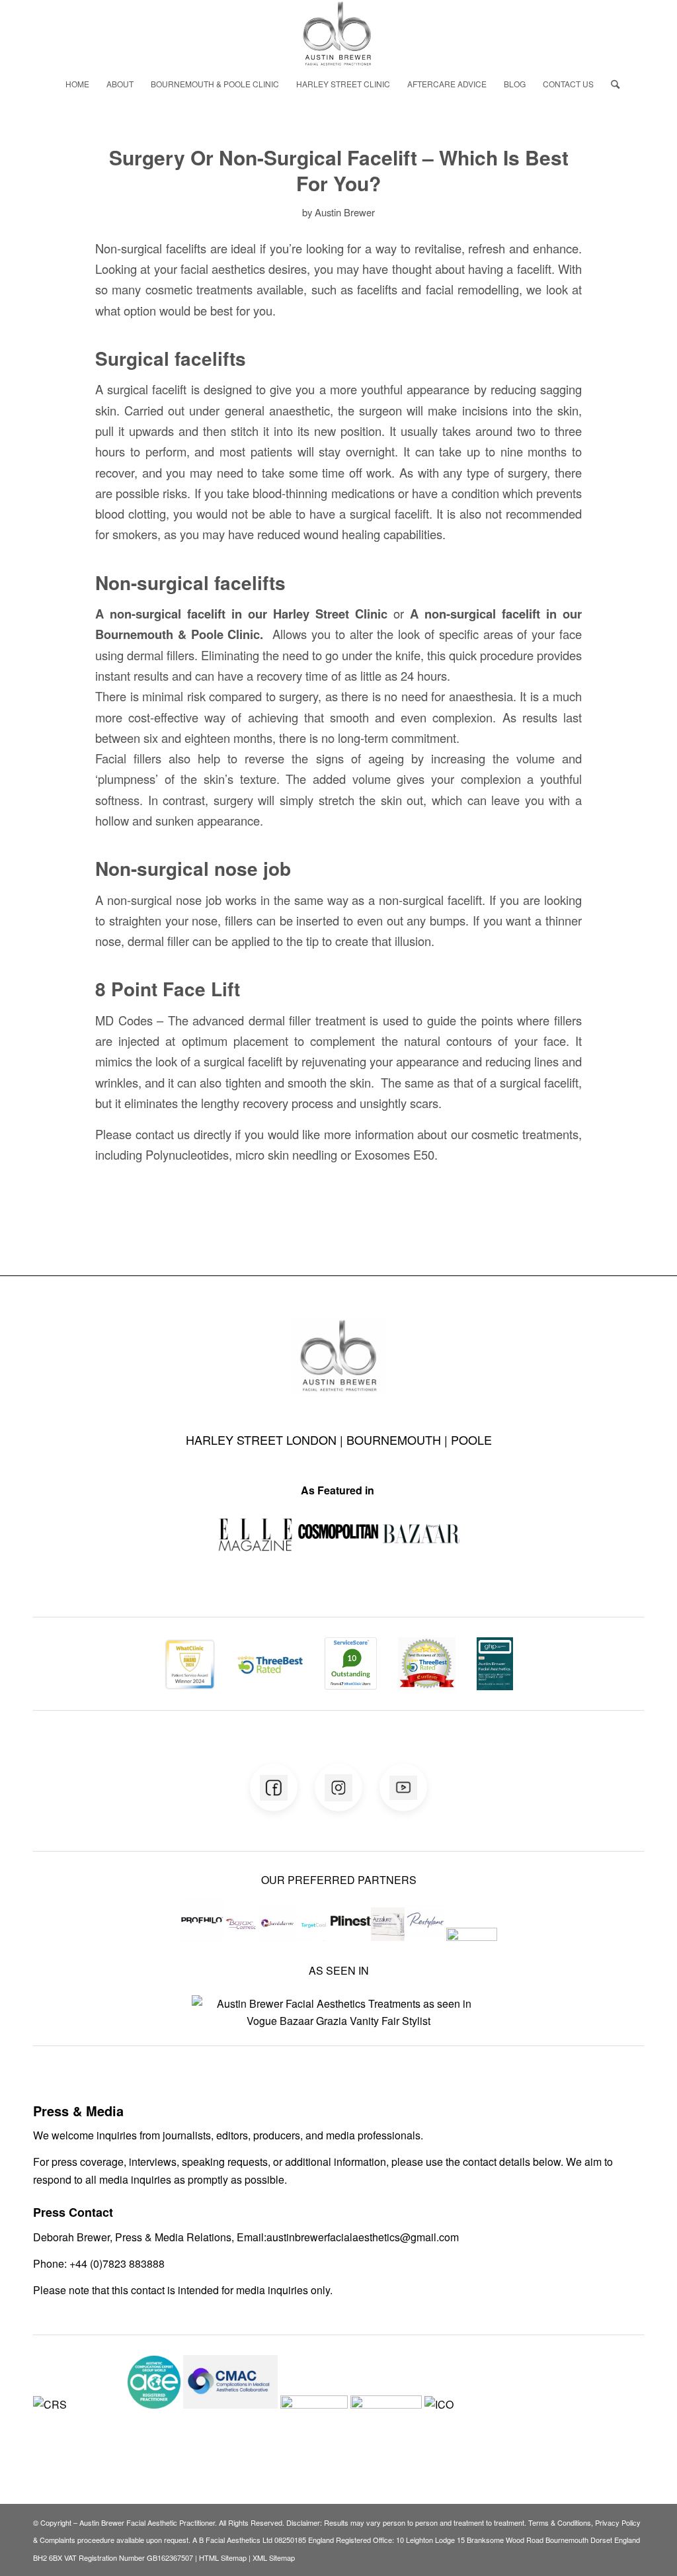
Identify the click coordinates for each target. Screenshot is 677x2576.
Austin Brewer (345, 212)
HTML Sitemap (223, 2557)
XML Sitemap (274, 2557)
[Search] (611, 84)
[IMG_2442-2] (338, 34)
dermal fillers (161, 655)
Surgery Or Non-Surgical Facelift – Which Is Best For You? (339, 170)
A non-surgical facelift (475, 614)
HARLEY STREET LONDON (263, 1439)
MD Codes (124, 1020)
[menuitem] (77, 84)
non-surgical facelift (168, 614)
